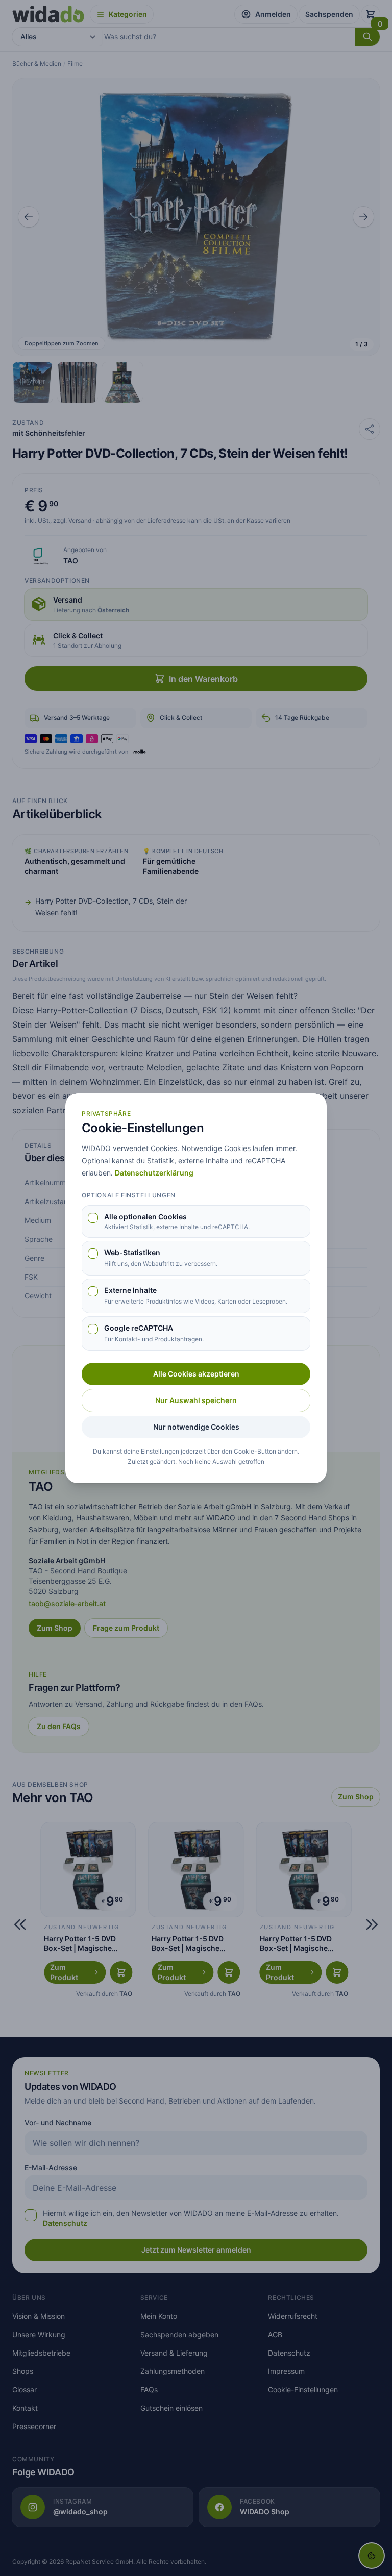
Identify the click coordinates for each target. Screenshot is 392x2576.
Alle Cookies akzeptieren (196, 1374)
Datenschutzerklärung (154, 1173)
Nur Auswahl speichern (196, 1400)
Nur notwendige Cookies (196, 1427)
